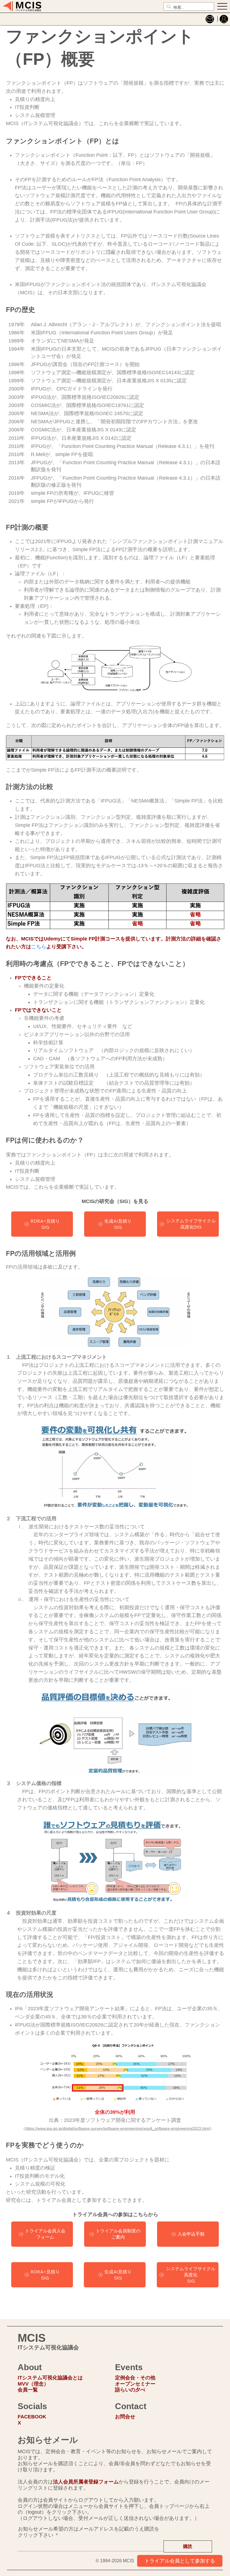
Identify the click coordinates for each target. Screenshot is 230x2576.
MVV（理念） (33, 2384)
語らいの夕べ (130, 2390)
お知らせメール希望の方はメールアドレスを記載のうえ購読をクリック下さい (89, 2532)
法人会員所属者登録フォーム (86, 2482)
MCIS (32, 2338)
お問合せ (125, 2417)
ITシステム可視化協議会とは (50, 2378)
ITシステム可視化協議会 (48, 2347)
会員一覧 (28, 2390)
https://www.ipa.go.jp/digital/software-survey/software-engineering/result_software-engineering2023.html (118, 2128)
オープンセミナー (135, 2384)
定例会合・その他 (135, 2378)
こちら (39, 947)
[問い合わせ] (210, 19)
